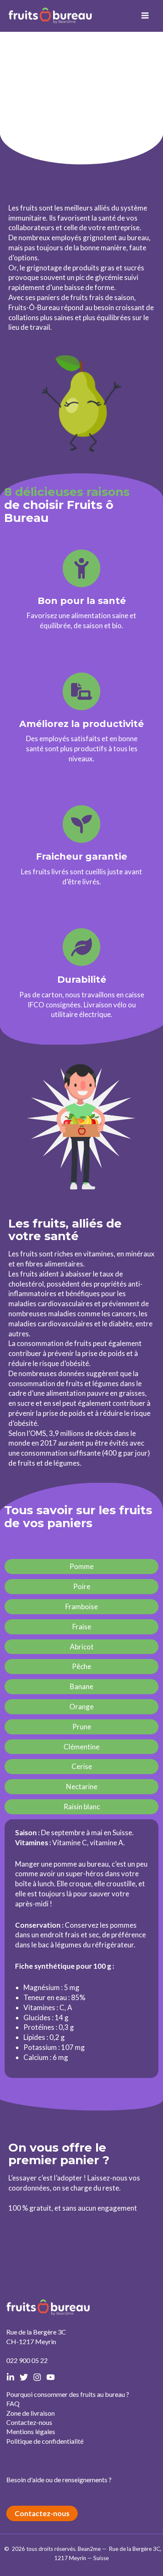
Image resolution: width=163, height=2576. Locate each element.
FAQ (13, 2403)
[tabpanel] (81, 1949)
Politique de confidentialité (45, 2441)
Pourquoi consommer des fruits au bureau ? (68, 2394)
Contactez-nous (29, 2422)
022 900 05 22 (27, 2360)
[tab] (81, 1567)
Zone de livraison (31, 2413)
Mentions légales (31, 2431)
